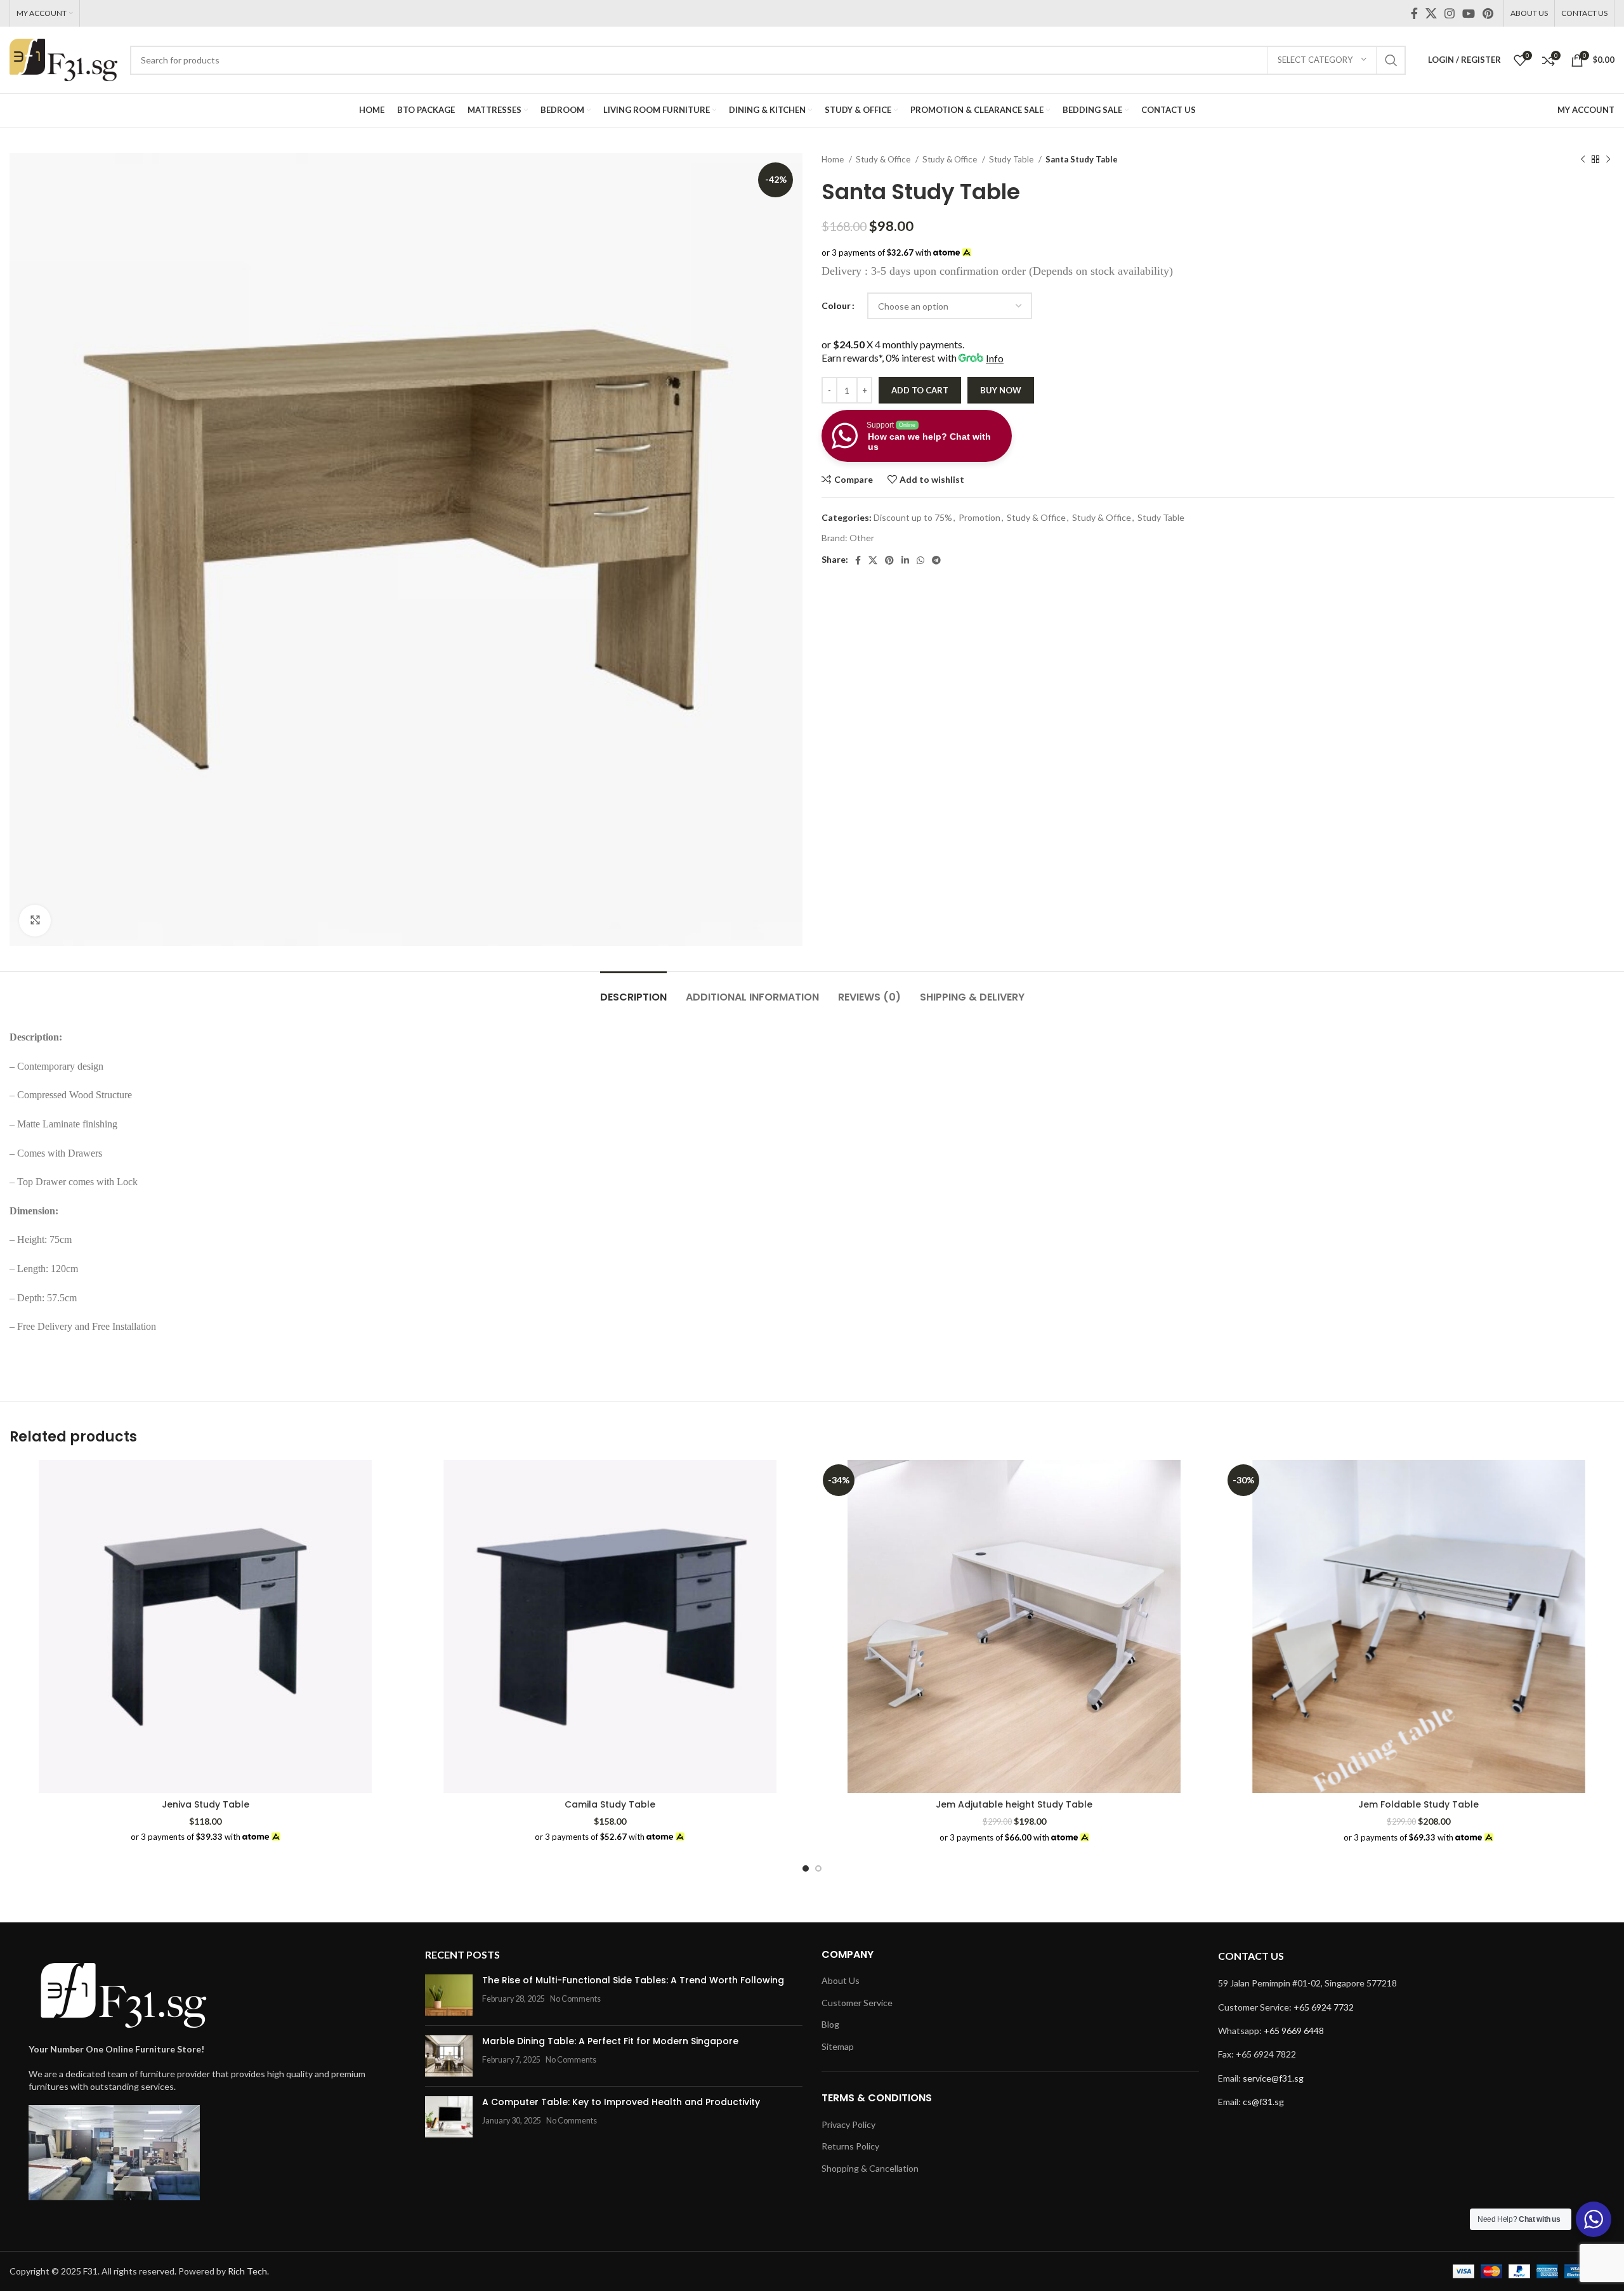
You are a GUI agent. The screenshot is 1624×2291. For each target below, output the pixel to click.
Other (862, 538)
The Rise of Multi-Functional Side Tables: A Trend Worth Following (633, 1980)
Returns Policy (850, 2146)
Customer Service (857, 2003)
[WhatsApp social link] (920, 560)
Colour (836, 305)
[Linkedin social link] (905, 560)
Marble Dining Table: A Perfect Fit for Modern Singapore (610, 2041)
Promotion (979, 517)
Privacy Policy (848, 2124)
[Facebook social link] (1414, 13)
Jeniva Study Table (206, 1804)
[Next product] (1608, 160)
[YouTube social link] (1469, 13)
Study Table (1012, 159)
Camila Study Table (610, 1804)
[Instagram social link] (1450, 13)
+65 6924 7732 (1324, 2007)
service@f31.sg (1273, 2078)
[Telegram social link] (936, 560)
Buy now (1001, 390)
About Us (841, 1980)
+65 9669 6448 (1294, 2031)
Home (834, 159)
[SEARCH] (1391, 60)
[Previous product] (1583, 160)
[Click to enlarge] (35, 921)
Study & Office (884, 159)
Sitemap (838, 2046)
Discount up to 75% (913, 517)
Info (995, 358)
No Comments (575, 1999)
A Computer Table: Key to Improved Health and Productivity (621, 2102)
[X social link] (1431, 13)
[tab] (633, 991)
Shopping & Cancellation (870, 2168)
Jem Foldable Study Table (1418, 1804)
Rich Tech (247, 2271)
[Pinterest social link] (1488, 13)
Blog (830, 2024)
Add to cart (920, 390)
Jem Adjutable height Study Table (1014, 1804)
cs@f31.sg (1263, 2102)
